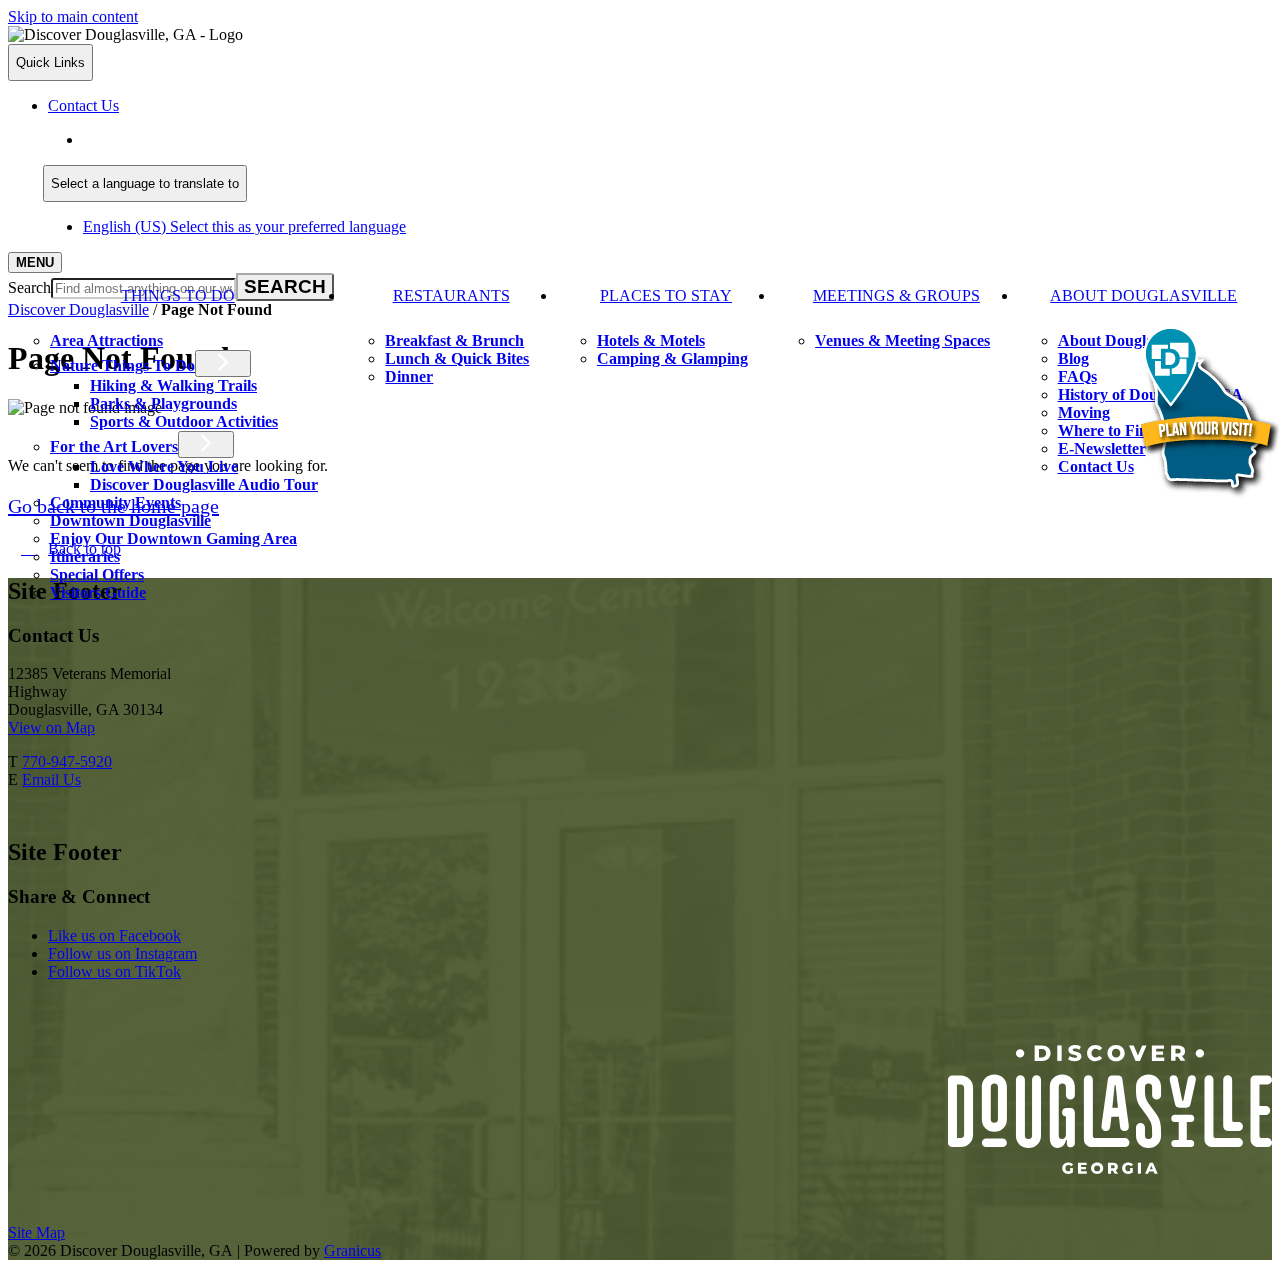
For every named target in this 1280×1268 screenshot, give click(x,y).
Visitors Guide (98, 592)
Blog (1073, 358)
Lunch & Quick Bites (457, 358)
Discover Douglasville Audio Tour (204, 484)
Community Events (115, 502)
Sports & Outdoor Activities (184, 421)
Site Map (36, 1232)
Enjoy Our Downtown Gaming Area (173, 538)
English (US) (244, 139)
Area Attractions (106, 340)
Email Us (51, 779)
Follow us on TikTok (114, 971)
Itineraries (85, 556)
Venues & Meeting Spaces (902, 340)
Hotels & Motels (651, 340)
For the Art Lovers (114, 446)
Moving (1084, 412)
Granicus (352, 1250)
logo (1110, 1109)
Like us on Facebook (114, 935)
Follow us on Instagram (122, 953)
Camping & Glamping (672, 358)
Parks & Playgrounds (163, 403)
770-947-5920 (67, 761)
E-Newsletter (1102, 448)
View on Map (51, 727)
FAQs (1077, 376)
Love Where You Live (164, 466)
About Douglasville (1143, 295)
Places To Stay (666, 295)
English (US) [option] (244, 226)
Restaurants (451, 295)
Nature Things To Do (122, 365)
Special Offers (97, 574)
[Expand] (38, 318)
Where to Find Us (1118, 430)
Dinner (409, 376)
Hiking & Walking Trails (173, 385)
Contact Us (1096, 466)
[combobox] (145, 183)
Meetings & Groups (896, 295)
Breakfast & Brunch (454, 340)
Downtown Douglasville (130, 520)
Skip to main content (73, 16)
